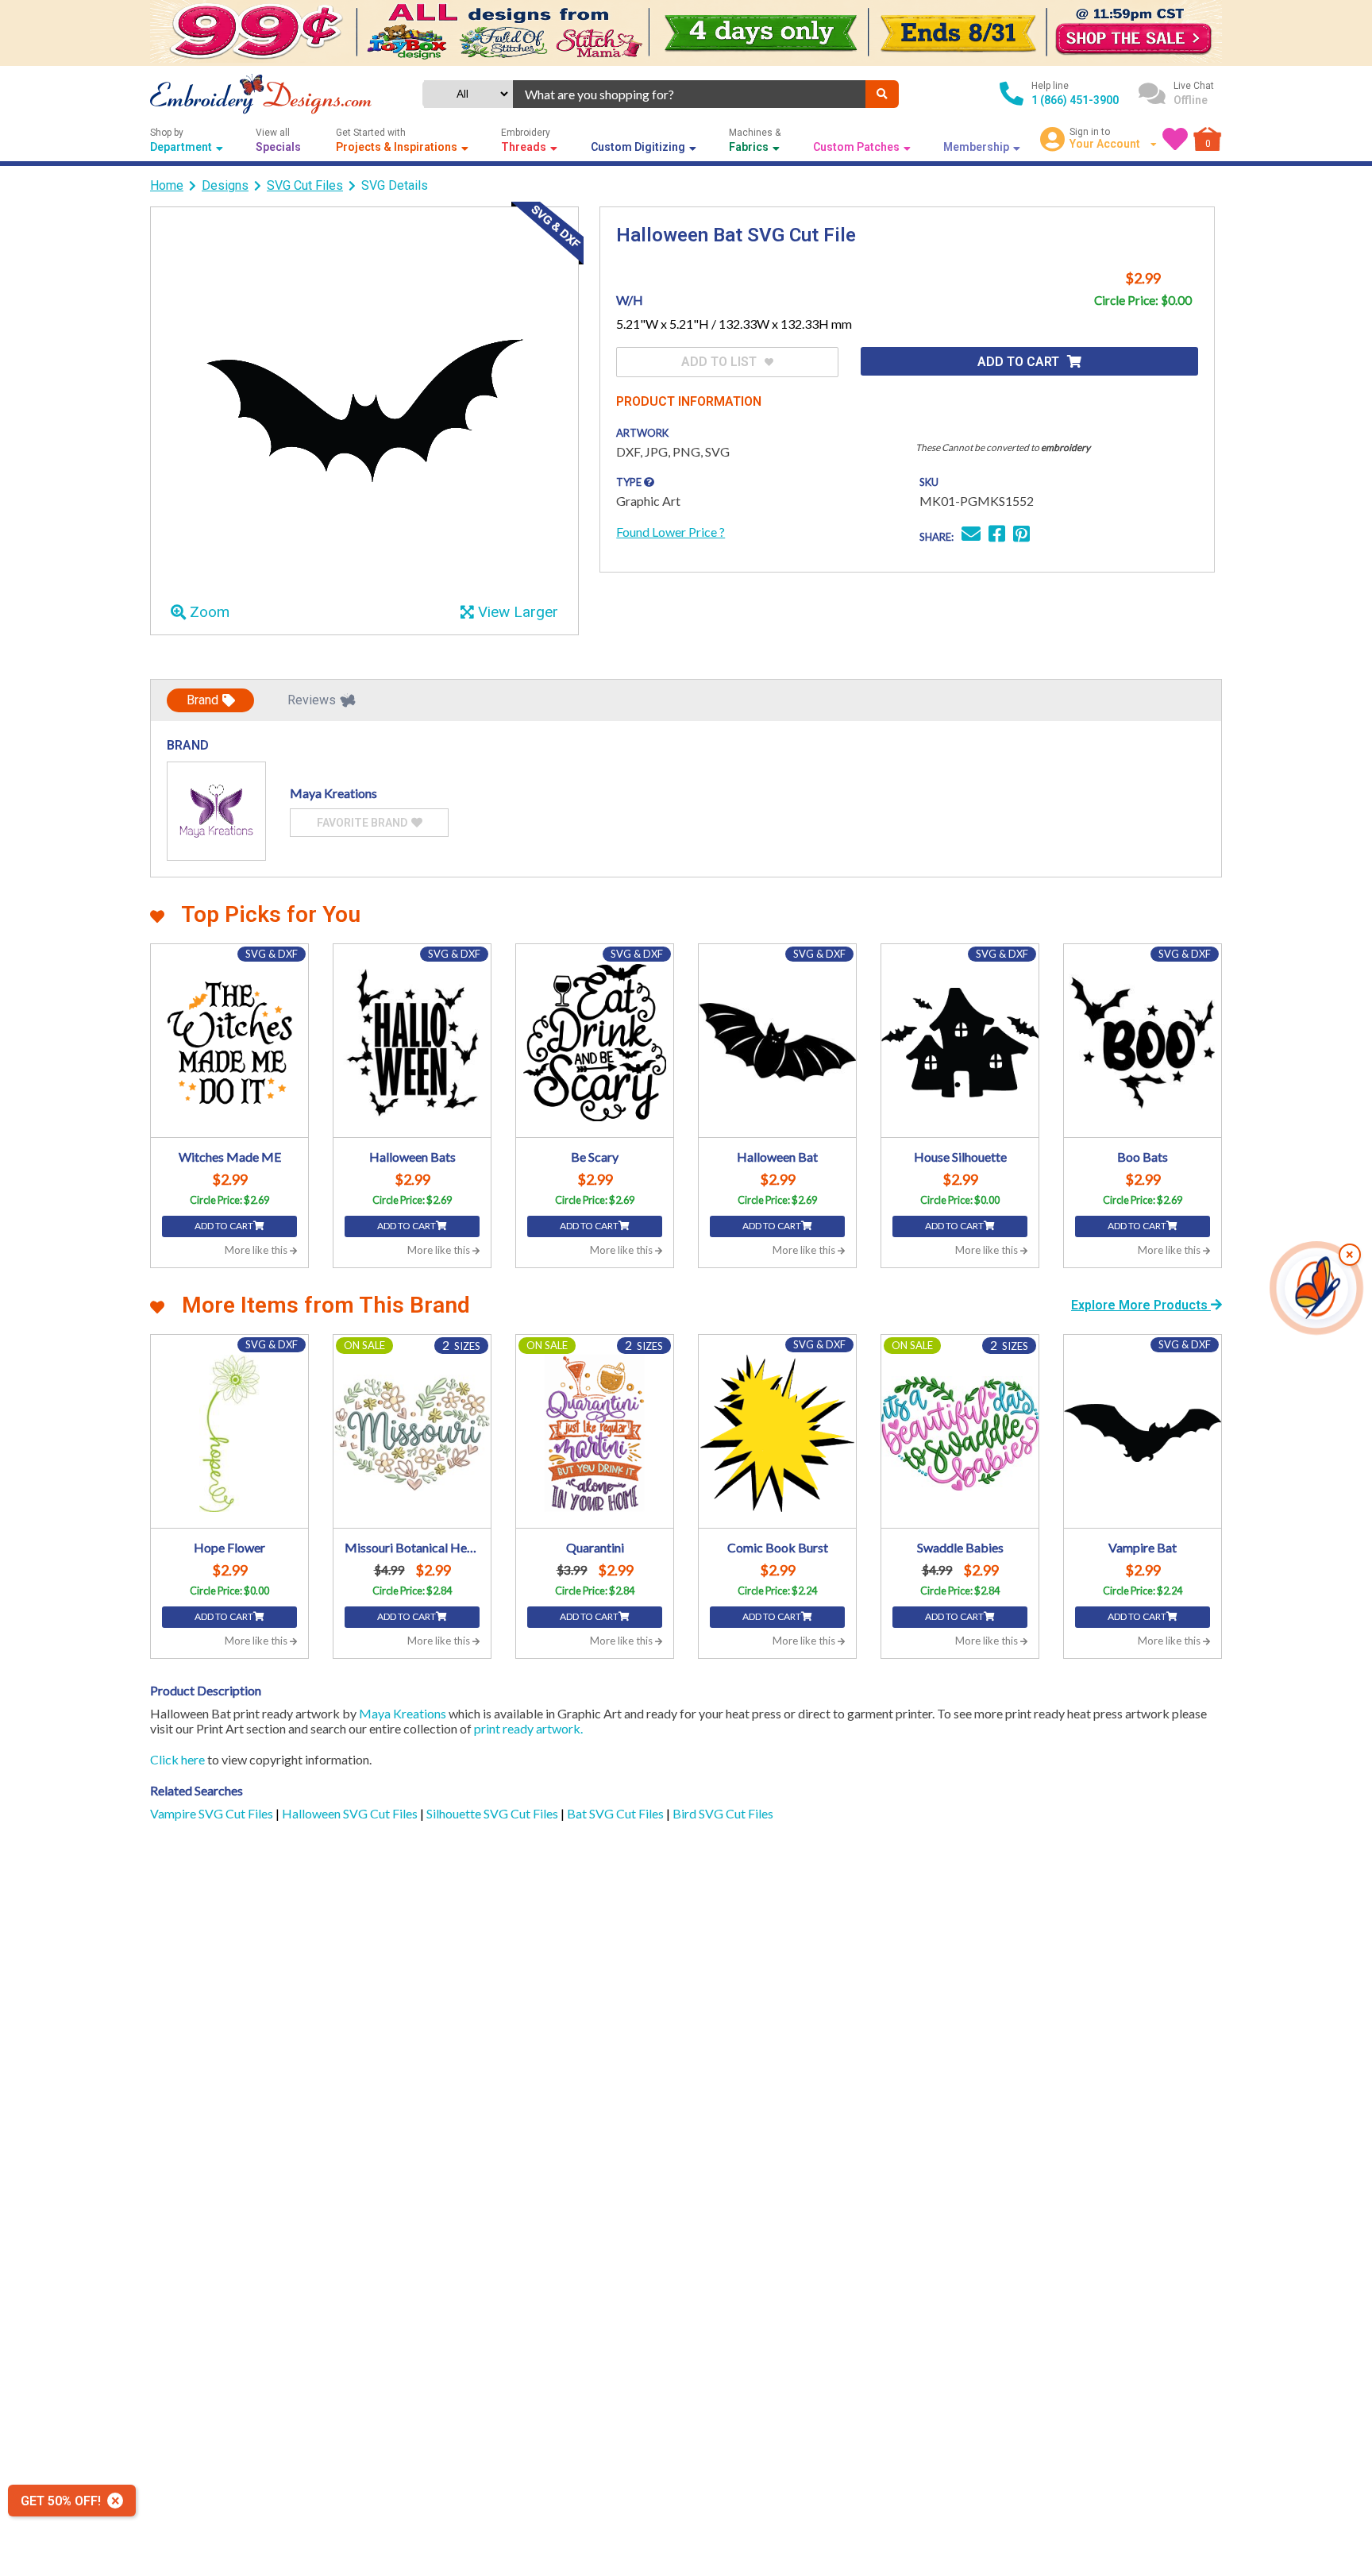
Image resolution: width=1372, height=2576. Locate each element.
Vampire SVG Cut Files (213, 1813)
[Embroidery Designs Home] (261, 94)
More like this (257, 1250)
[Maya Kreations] (216, 811)
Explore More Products (1141, 1305)
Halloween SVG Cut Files (351, 1813)
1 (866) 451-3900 (1075, 100)
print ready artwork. (528, 1728)
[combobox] (689, 94)
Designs (225, 185)
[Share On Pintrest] (1021, 536)
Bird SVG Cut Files (723, 1813)
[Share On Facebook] (997, 536)
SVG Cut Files (305, 185)
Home (167, 185)
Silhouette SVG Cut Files (493, 1813)
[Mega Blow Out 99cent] (686, 33)
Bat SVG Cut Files (617, 1813)
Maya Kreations (403, 1713)
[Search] (882, 94)
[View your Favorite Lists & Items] (1175, 139)
